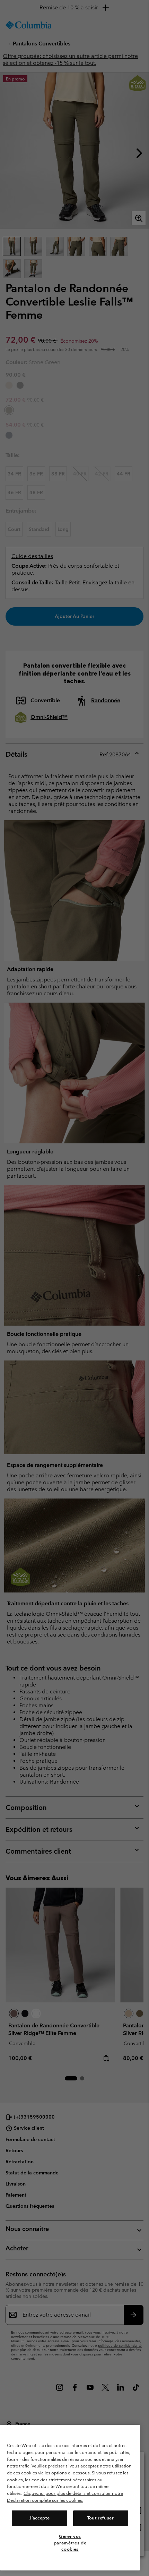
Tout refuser (101, 2518)
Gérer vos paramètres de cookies (70, 2543)
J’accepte (39, 2518)
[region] (70, 2498)
